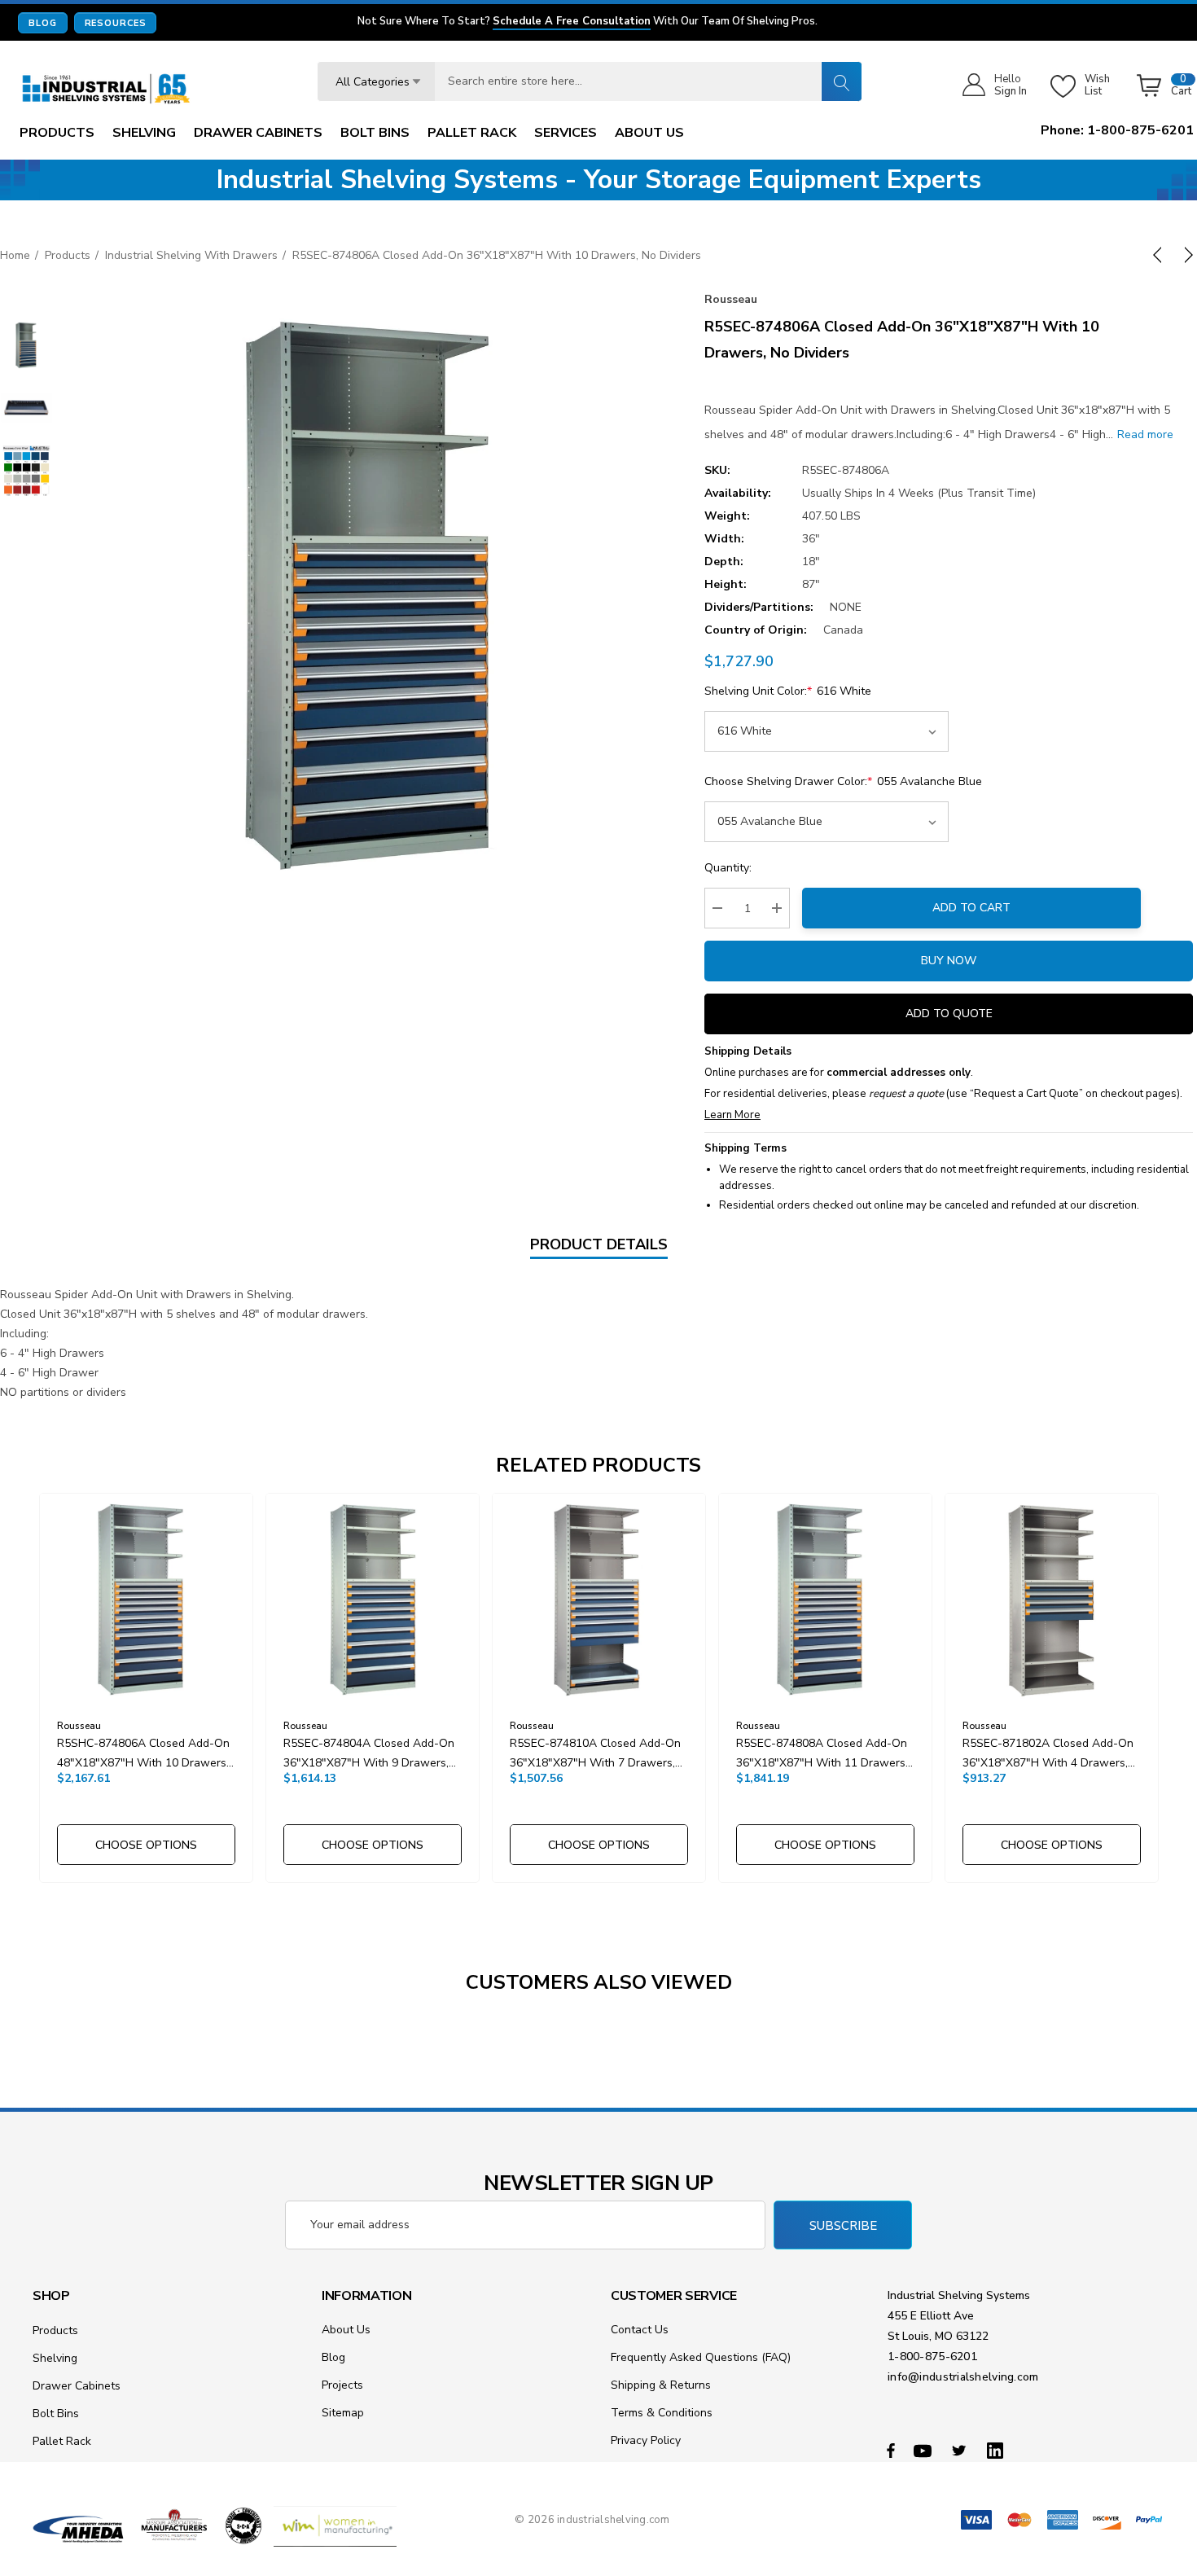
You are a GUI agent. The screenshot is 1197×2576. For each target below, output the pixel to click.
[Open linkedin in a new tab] (998, 2450)
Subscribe (843, 2226)
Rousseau (731, 299)
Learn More (732, 1115)
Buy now (949, 961)
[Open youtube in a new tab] (925, 2450)
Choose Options (146, 1845)
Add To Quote (949, 1014)
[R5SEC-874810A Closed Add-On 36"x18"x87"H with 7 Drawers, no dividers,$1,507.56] (599, 1600)
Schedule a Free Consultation (572, 22)
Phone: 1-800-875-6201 (1117, 130)
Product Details (599, 1244)
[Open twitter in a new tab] (962, 2450)
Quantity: (728, 868)
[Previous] (1160, 255)
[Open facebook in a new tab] (891, 2450)
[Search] (841, 81)
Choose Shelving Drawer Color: (843, 781)
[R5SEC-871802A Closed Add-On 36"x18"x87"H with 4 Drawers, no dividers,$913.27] (1052, 1600)
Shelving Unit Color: (788, 691)
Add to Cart (971, 908)
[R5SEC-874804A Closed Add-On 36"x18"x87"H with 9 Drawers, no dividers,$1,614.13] (373, 1600)
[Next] (1186, 255)
